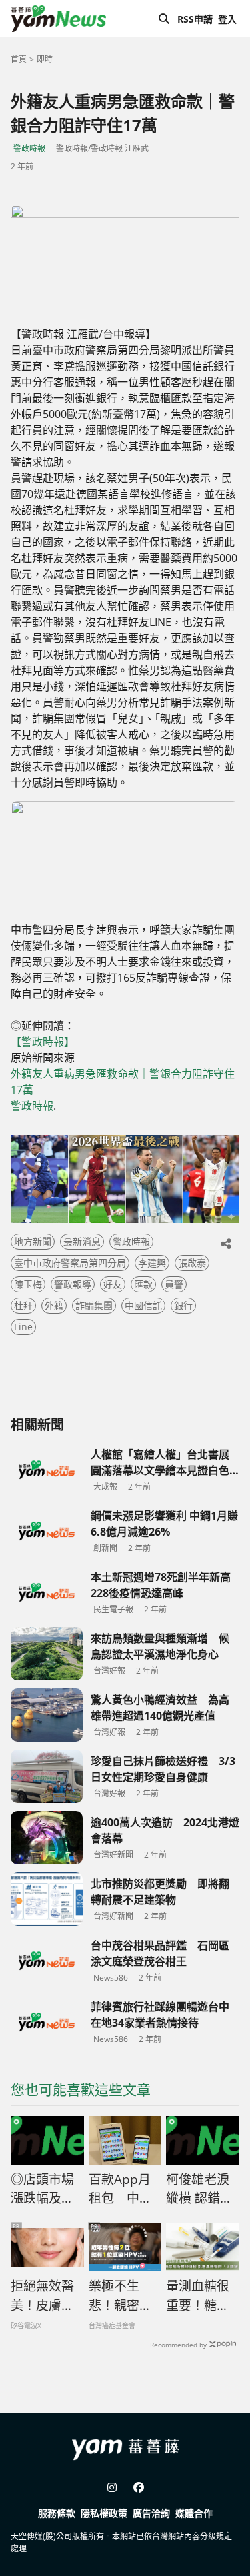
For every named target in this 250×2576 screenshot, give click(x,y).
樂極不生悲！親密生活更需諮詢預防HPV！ (120, 2296)
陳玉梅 (28, 1284)
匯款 (143, 1284)
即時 (45, 59)
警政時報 (29, 148)
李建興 (152, 1263)
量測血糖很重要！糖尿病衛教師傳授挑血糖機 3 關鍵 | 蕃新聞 (198, 2296)
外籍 (54, 1305)
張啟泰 (192, 1263)
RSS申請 (195, 19)
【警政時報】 (44, 1042)
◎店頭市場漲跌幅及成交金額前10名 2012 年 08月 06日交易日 (46, 2189)
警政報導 (73, 1284)
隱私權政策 (104, 2513)
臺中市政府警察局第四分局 (70, 1263)
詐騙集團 (94, 1305)
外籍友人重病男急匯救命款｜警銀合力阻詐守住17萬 (123, 1082)
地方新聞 (33, 1241)
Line (23, 1327)
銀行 (183, 1305)
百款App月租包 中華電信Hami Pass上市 (120, 2189)
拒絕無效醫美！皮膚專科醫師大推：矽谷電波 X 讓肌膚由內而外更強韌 (43, 2296)
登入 (227, 19)
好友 (113, 1284)
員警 (174, 1284)
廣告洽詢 (151, 2513)
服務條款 (57, 2513)
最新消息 (82, 1241)
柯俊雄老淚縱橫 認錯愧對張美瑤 (199, 2189)
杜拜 (23, 1305)
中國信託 (143, 1305)
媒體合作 (194, 2513)
